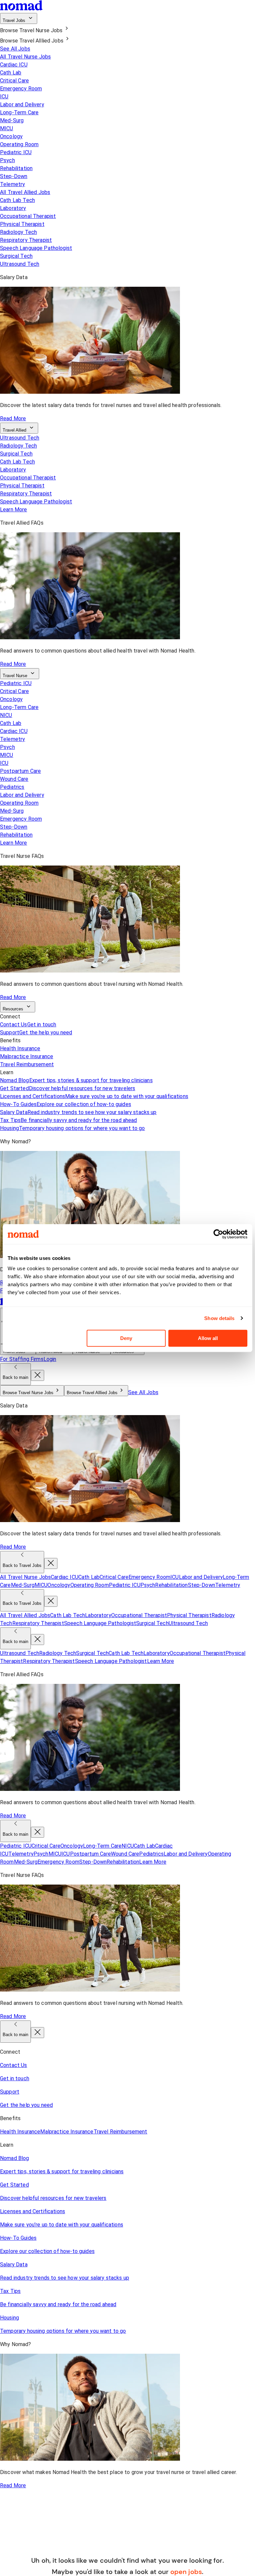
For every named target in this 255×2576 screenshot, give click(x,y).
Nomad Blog (76, 1080)
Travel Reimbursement (27, 1064)
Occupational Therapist (28, 216)
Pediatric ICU (16, 152)
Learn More (14, 510)
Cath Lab (11, 73)
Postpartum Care (20, 771)
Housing (73, 1128)
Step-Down (14, 176)
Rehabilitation (16, 168)
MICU (7, 128)
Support (36, 1032)
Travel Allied (14, 430)
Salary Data (78, 1112)
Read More (13, 418)
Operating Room (19, 144)
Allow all (208, 1338)
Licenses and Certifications (94, 1096)
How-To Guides (66, 1104)
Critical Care (14, 81)
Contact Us (28, 1025)
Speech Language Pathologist (36, 248)
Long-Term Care (19, 112)
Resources (13, 1009)
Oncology (11, 136)
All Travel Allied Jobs (25, 192)
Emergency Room (21, 89)
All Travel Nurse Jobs (25, 57)
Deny (126, 1338)
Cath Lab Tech (17, 200)
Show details (219, 1318)
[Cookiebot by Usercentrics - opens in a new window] (218, 1234)
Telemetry (12, 184)
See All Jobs (15, 49)
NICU (6, 715)
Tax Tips (69, 1120)
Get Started (68, 1088)
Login (50, 1359)
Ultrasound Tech (20, 264)
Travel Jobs (14, 20)
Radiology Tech (18, 232)
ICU (4, 97)
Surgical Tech (16, 256)
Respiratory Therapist (26, 240)
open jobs (186, 2572)
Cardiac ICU (14, 65)
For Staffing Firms (22, 1359)
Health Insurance (20, 1048)
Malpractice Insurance (27, 1056)
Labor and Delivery (22, 104)
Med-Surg (12, 120)
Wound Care (14, 779)
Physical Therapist (22, 224)
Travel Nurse (15, 676)
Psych (7, 160)
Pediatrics (12, 787)
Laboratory (13, 208)
